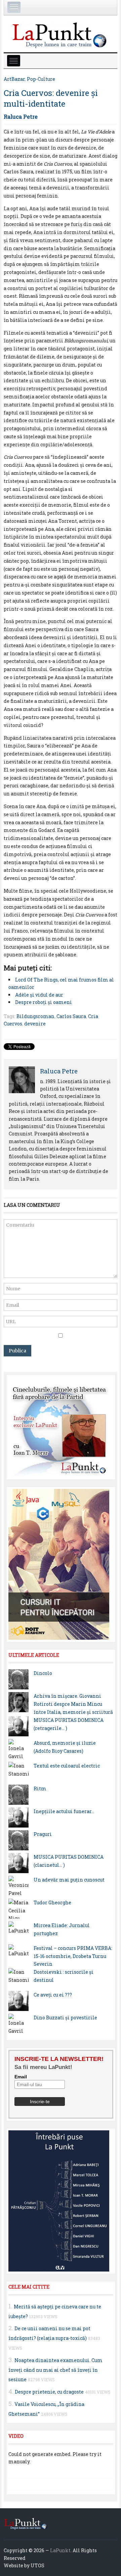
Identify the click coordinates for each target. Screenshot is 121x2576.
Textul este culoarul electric (67, 1766)
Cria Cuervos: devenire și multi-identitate (51, 98)
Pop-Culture (41, 79)
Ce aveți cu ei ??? (53, 1995)
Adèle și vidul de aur (39, 995)
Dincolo (43, 1673)
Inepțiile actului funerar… (64, 1811)
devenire (35, 1024)
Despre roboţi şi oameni (44, 1002)
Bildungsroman (35, 1016)
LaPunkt (60, 2550)
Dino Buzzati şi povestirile (65, 2018)
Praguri (43, 1834)
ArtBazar (14, 79)
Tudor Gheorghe (52, 1902)
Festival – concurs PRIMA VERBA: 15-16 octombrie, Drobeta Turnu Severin (73, 1956)
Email (21, 2077)
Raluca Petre (21, 117)
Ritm (40, 1788)
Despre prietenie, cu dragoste (49, 2392)
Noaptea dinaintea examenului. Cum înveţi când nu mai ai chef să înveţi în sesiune (55, 2370)
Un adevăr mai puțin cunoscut (69, 1880)
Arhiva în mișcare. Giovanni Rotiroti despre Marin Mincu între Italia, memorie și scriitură (73, 1704)
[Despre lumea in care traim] (61, 34)
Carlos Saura (71, 1016)
